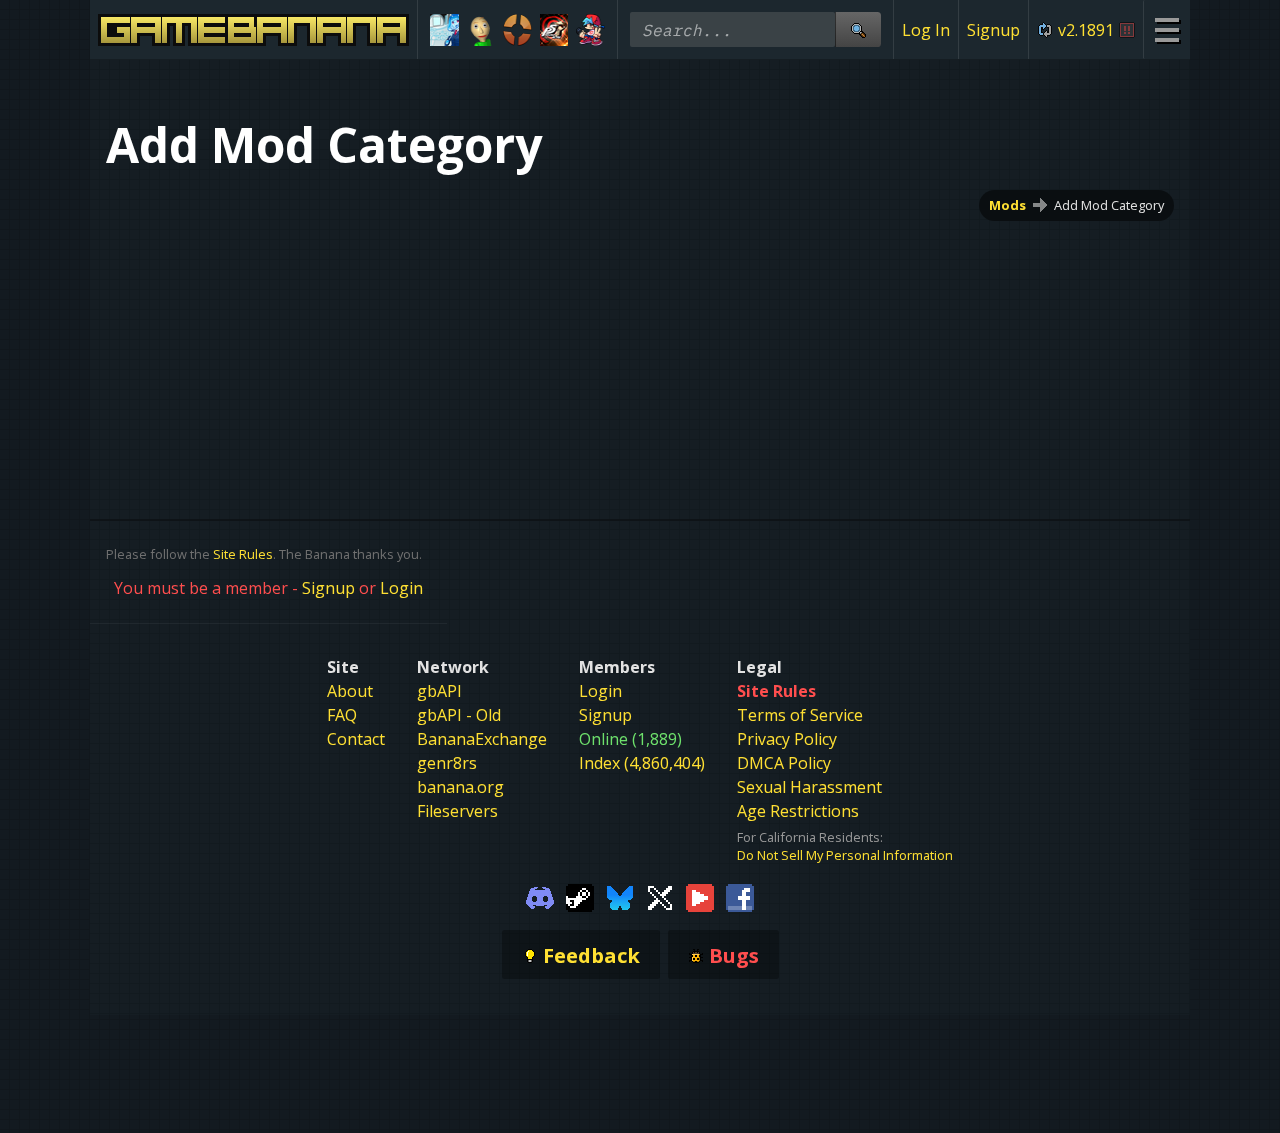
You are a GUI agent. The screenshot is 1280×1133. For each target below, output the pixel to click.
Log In (926, 30)
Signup (993, 30)
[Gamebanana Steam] (580, 896)
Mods (1007, 205)
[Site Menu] (1166, 29)
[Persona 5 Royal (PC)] (554, 30)
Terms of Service (800, 715)
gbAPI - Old (459, 715)
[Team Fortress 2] (517, 30)
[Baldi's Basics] (481, 30)
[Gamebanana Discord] (540, 896)
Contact (356, 739)
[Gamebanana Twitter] (660, 896)
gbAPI (439, 691)
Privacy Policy (787, 739)
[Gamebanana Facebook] (740, 896)
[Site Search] (858, 29)
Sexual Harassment (809, 787)
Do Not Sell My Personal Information (845, 855)
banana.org (460, 787)
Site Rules (243, 554)
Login (401, 588)
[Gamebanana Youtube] (700, 896)
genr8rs (447, 763)
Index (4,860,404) (642, 763)
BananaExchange (482, 739)
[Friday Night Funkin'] (590, 30)
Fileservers (457, 811)
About (350, 691)
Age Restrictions (798, 811)
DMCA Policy (784, 763)
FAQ (342, 715)
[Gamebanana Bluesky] (620, 896)
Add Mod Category (1109, 205)
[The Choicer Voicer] (444, 30)
